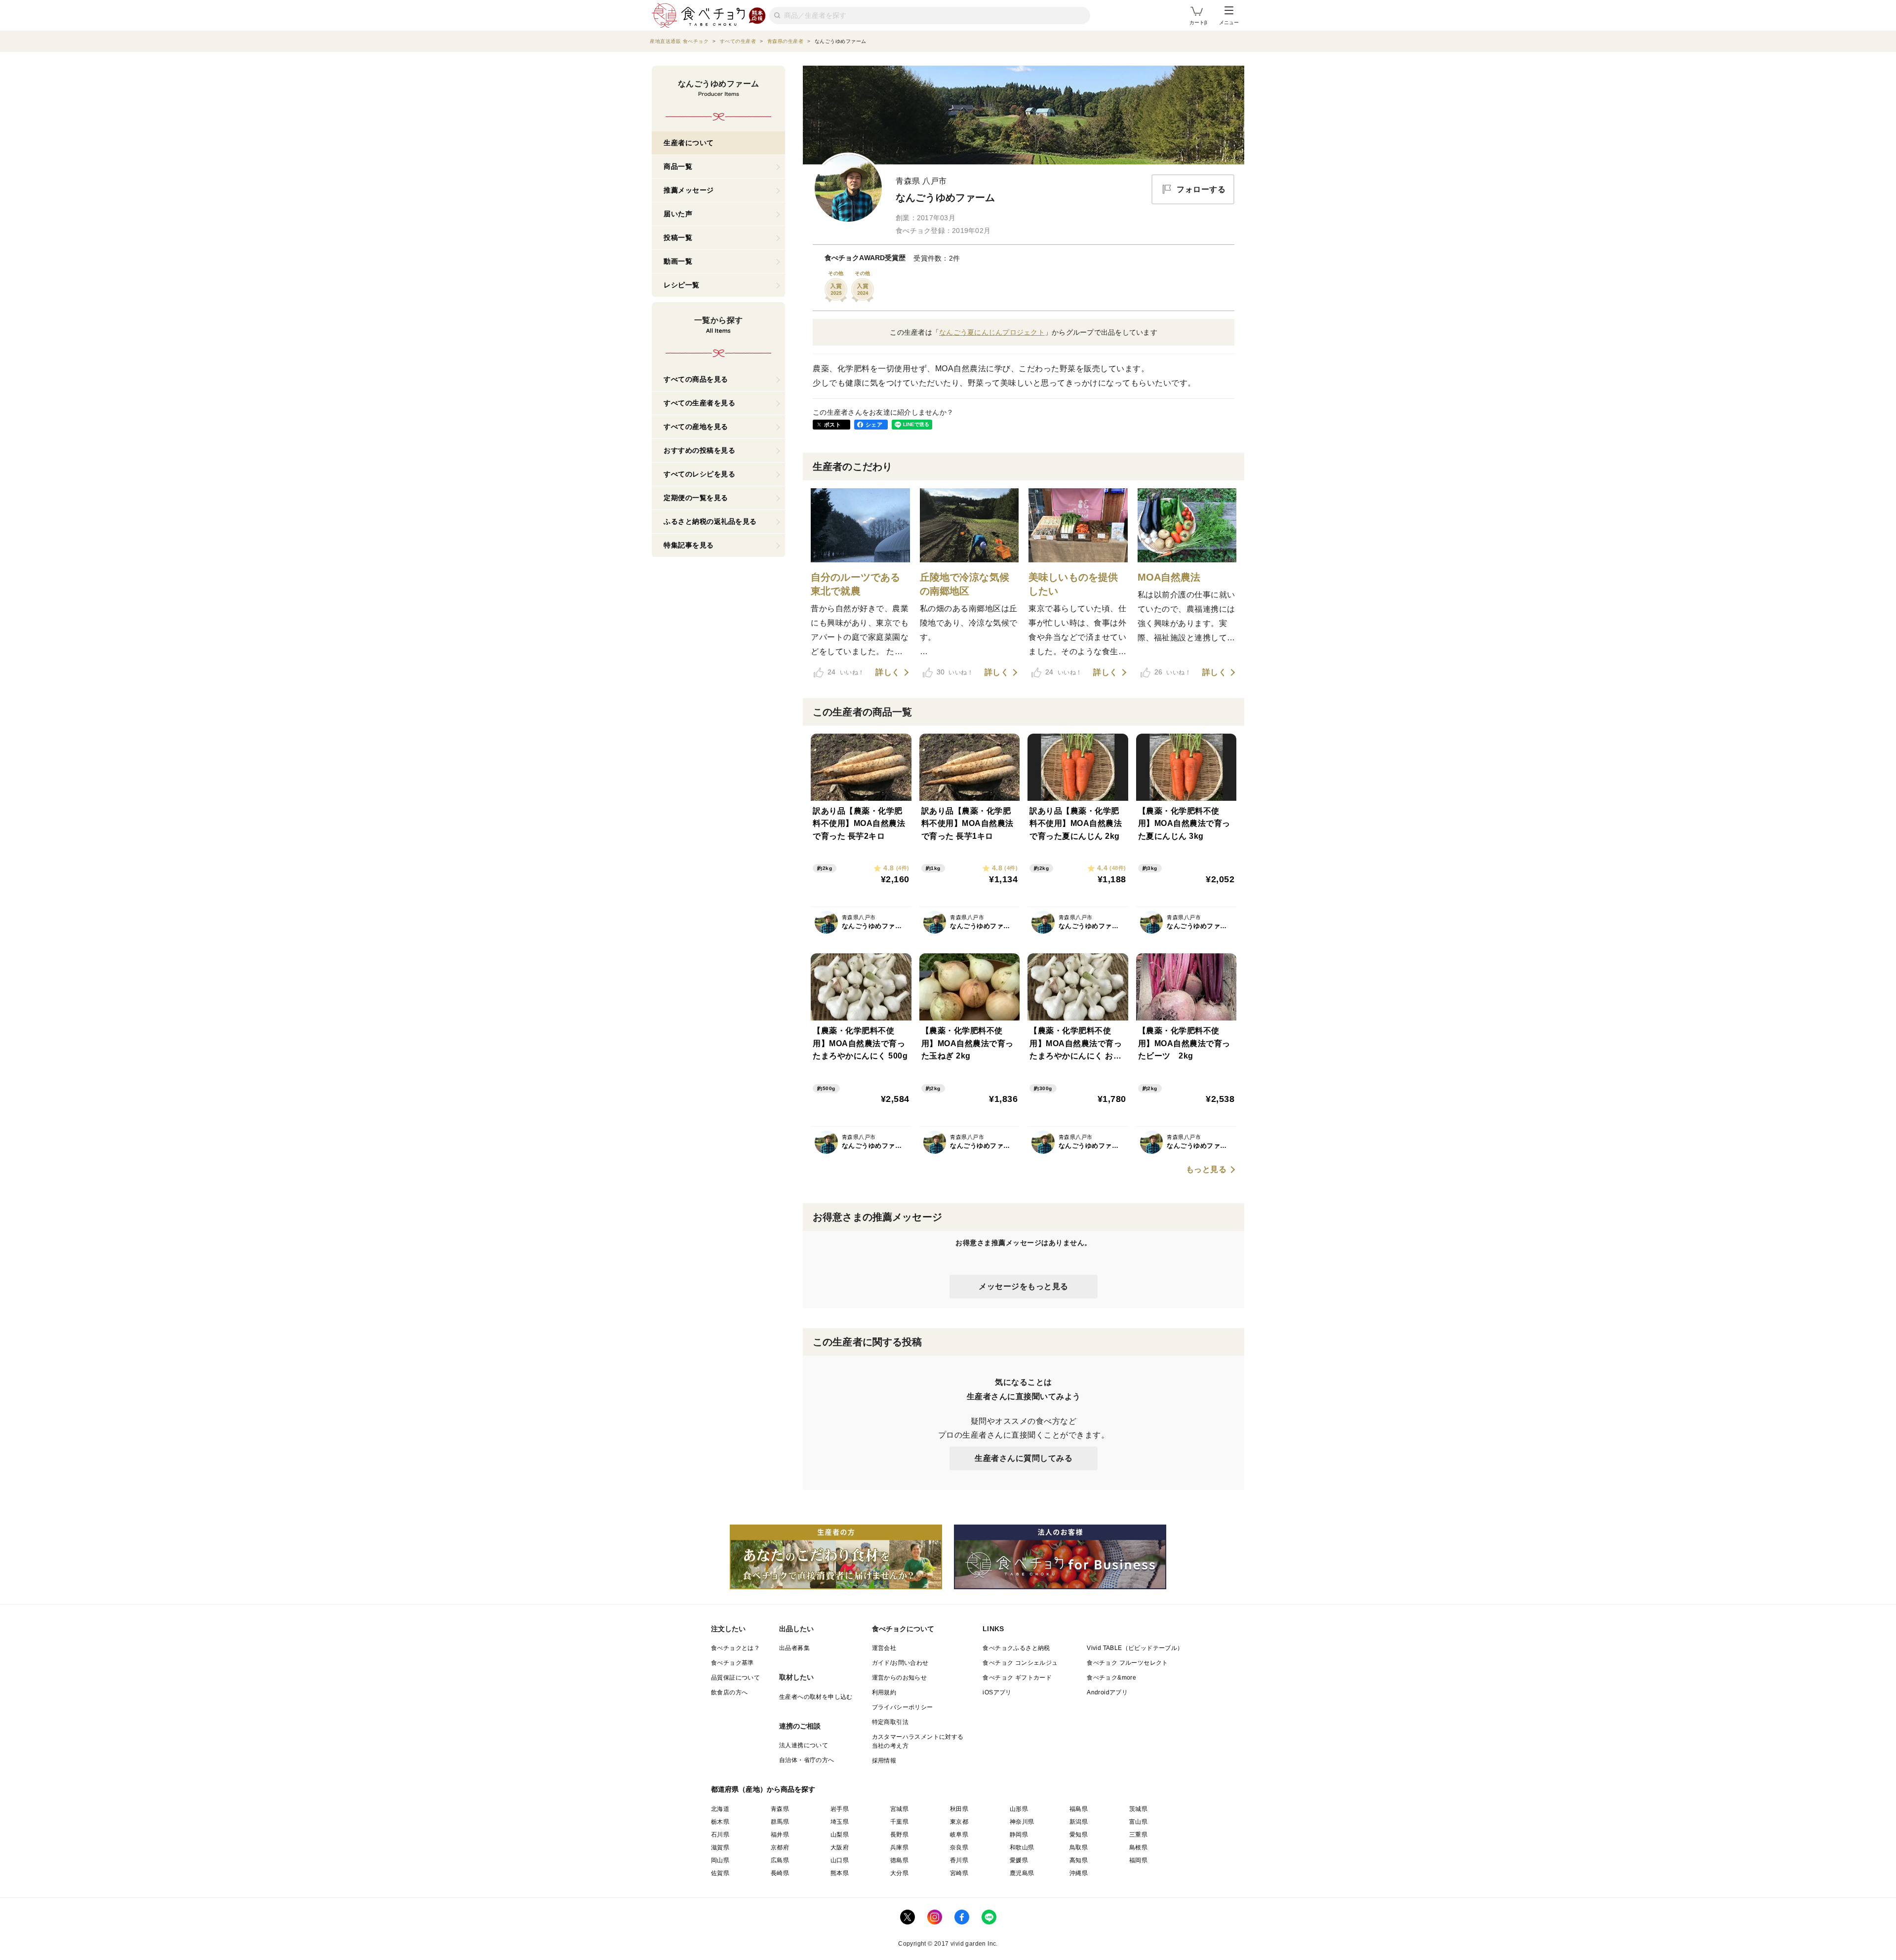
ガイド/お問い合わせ (900, 1663)
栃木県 (720, 1822)
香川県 (959, 1860)
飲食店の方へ (729, 1692)
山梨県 (840, 1835)
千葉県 (899, 1822)
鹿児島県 (1022, 1873)
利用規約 (884, 1692)
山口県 (840, 1860)
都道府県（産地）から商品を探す (763, 1789)
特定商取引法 (890, 1722)
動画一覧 (678, 261)
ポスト (832, 425)
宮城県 (899, 1809)
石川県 (720, 1835)
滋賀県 (720, 1847)
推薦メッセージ (689, 190)
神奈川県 (1022, 1822)
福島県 (1079, 1809)
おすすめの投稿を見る (699, 450)
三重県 (1138, 1835)
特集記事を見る (689, 545)
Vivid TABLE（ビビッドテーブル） (1135, 1648)
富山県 (1138, 1822)
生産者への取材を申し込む (816, 1697)
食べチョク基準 (732, 1663)
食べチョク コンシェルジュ (1020, 1663)
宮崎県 (959, 1873)
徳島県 (899, 1860)
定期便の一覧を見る (696, 498)
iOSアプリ (997, 1692)
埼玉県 (840, 1822)
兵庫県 (899, 1847)
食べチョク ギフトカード (1017, 1678)
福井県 (780, 1835)
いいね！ (846, 672)
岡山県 (720, 1860)
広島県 (780, 1860)
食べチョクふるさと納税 (1016, 1648)
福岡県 (1138, 1860)
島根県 (1138, 1847)
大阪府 (840, 1847)
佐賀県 (720, 1873)
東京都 (959, 1822)
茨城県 (1138, 1809)
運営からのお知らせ (900, 1678)
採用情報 (884, 1761)
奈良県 (959, 1847)
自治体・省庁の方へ (807, 1760)
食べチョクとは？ (735, 1648)
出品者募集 (794, 1648)
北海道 (720, 1809)
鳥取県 (1079, 1847)
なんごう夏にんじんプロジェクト (992, 332)
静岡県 (1019, 1835)
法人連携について (804, 1745)
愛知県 (1079, 1835)
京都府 (780, 1847)
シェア (874, 425)
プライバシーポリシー (903, 1707)
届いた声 (678, 214)
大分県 (899, 1873)
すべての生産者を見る (699, 403)
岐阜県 (959, 1835)
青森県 (780, 1809)
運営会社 (884, 1648)
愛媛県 (1019, 1860)
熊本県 (840, 1873)
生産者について (689, 143)
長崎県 (780, 1873)
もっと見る (1206, 1170)
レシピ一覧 (682, 285)
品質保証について (735, 1678)
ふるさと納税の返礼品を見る (710, 521)
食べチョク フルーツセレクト (1127, 1663)
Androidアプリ (1107, 1692)
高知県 (1079, 1860)
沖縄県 (1079, 1873)
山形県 (1019, 1809)
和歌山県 (1022, 1847)
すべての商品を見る (696, 379)
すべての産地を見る (696, 427)
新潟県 (1079, 1822)
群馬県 (780, 1822)
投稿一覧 (678, 237)
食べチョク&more (1111, 1678)
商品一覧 (678, 166)
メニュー (1229, 22)
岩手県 (840, 1809)
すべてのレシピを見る (699, 474)
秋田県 (959, 1809)
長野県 (899, 1835)
